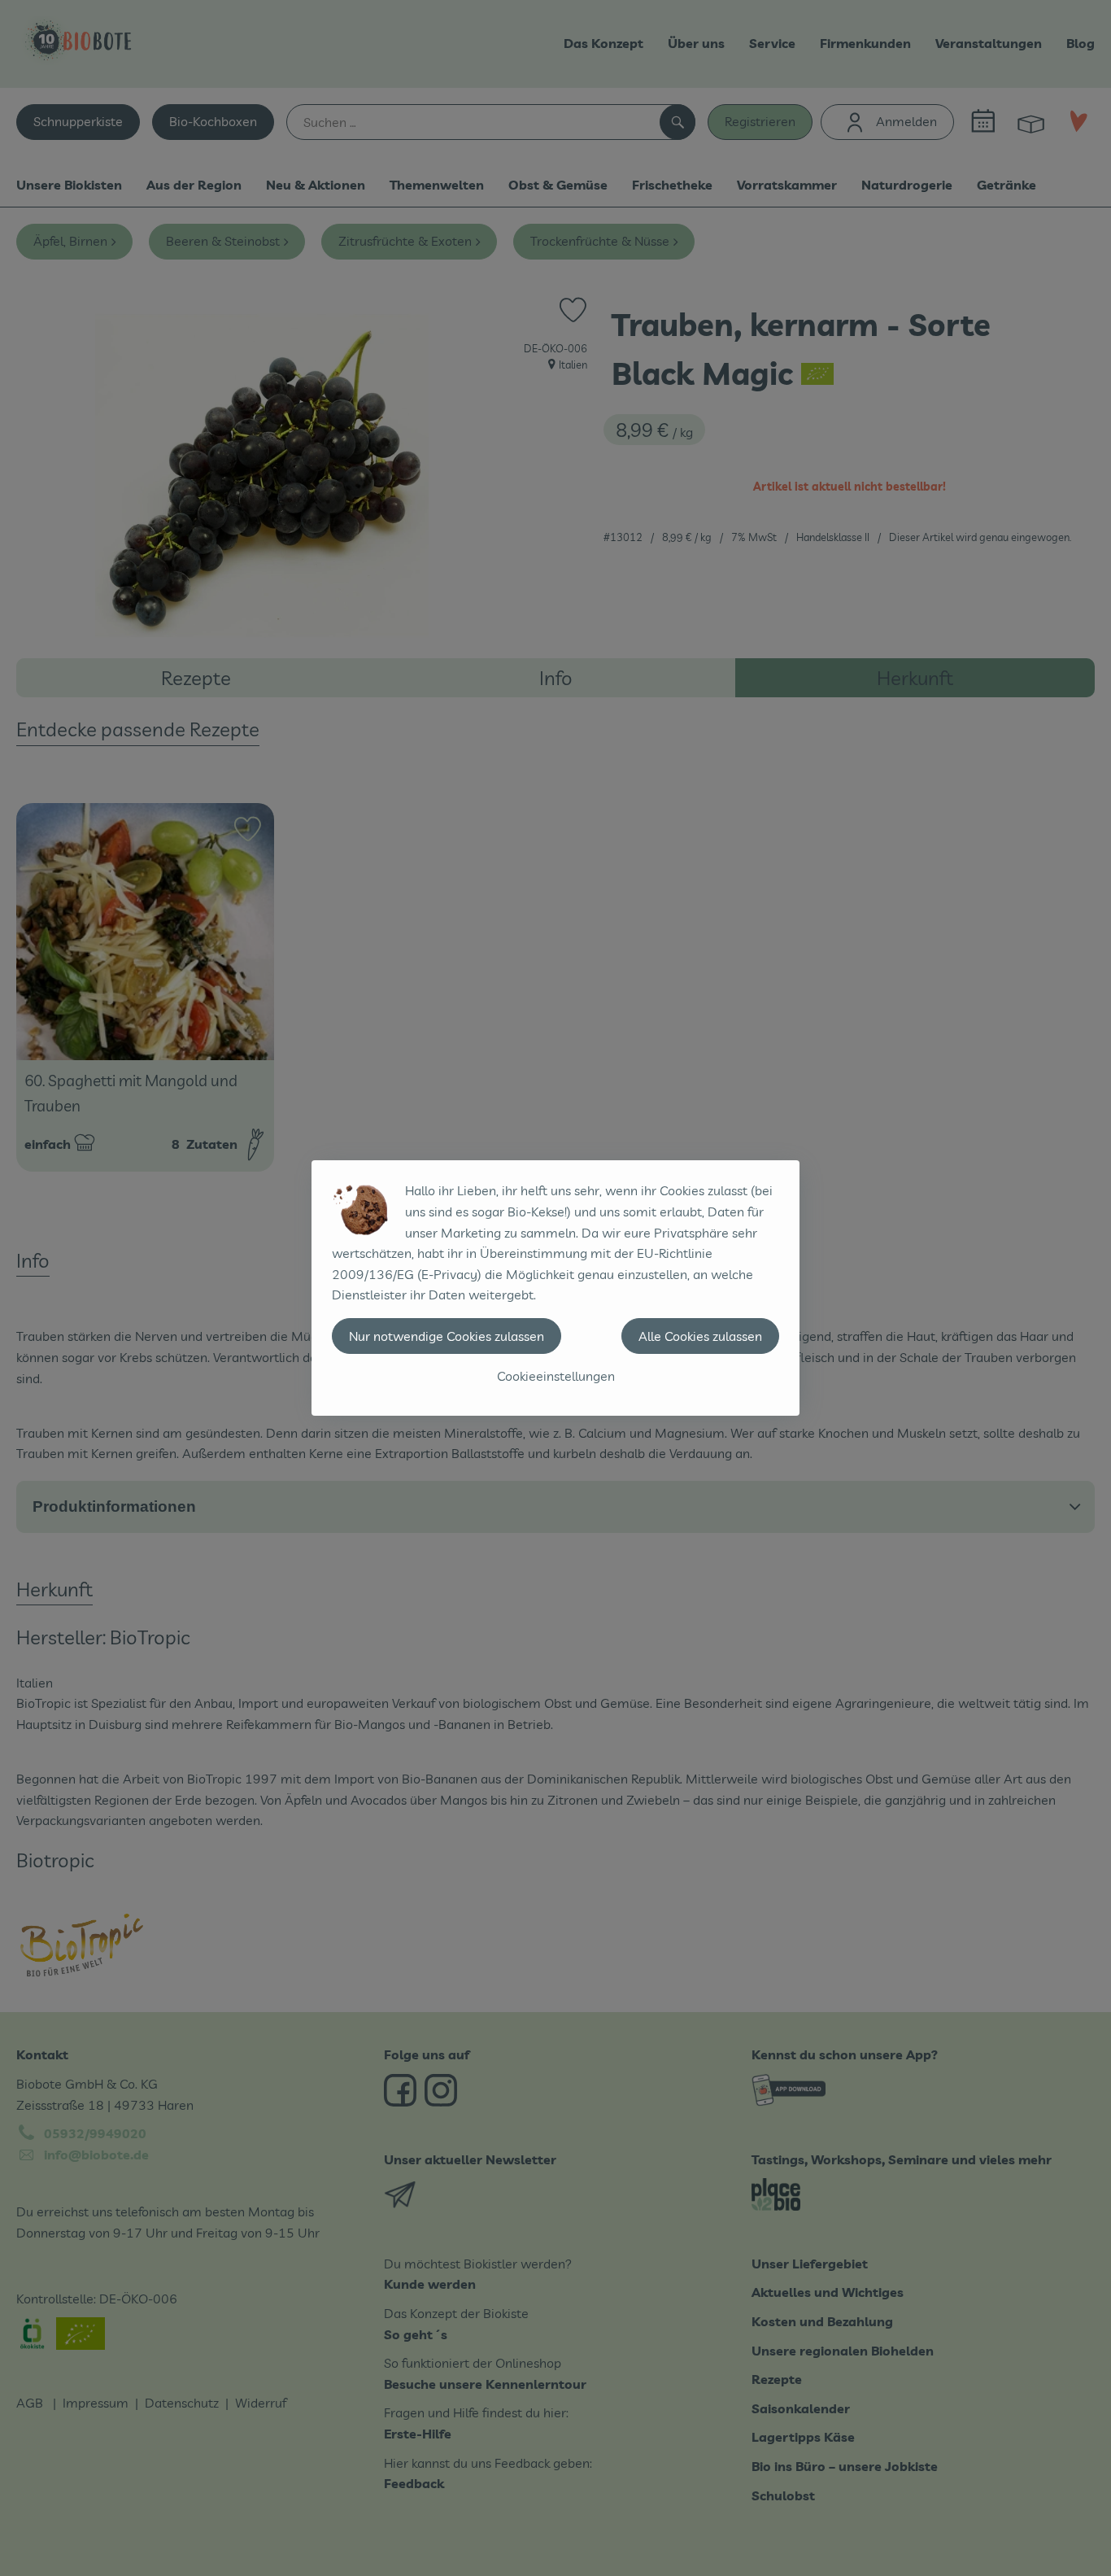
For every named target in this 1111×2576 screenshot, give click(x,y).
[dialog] (555, 1288)
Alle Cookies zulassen (700, 1336)
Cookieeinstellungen (556, 1376)
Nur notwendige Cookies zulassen (447, 1336)
